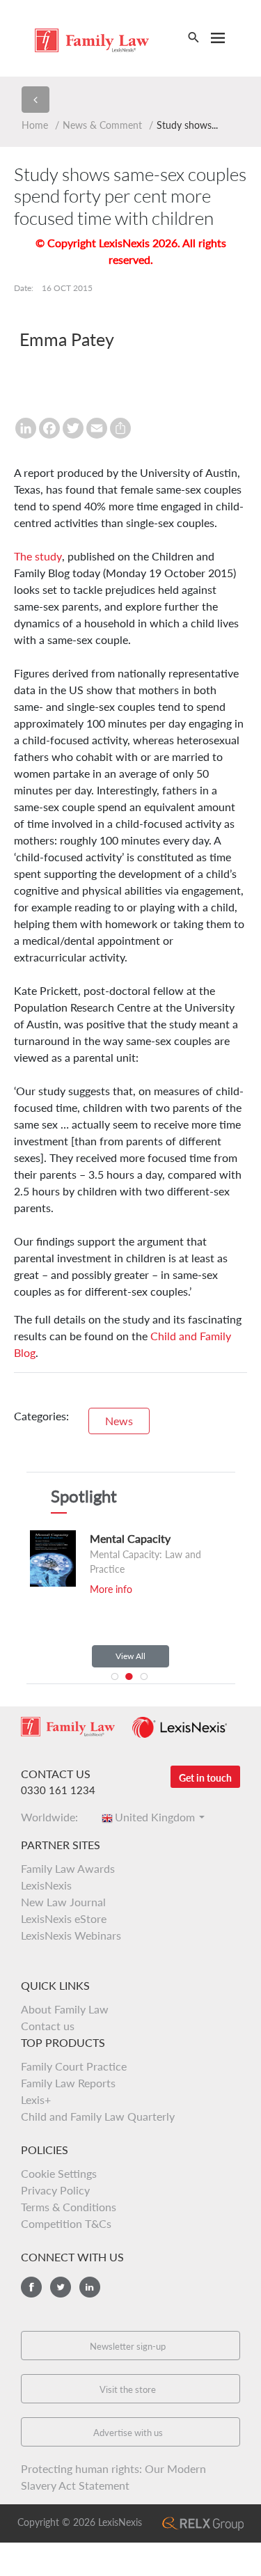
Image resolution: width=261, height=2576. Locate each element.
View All (130, 1656)
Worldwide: (54, 1817)
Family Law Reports (68, 2083)
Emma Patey (67, 339)
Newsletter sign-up (128, 2346)
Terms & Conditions (69, 2207)
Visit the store (128, 2389)
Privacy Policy (55, 2190)
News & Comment (102, 125)
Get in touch (205, 1778)
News (119, 1421)
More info (111, 1589)
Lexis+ (36, 2099)
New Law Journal (63, 1902)
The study (38, 556)
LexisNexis (46, 1885)
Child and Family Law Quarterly (98, 2116)
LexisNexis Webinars (71, 1935)
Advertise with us (128, 2433)
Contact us (48, 2026)
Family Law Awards (68, 1868)
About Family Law (65, 2009)
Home (35, 125)
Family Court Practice (74, 2066)
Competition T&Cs (66, 2223)
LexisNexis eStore (64, 1918)
